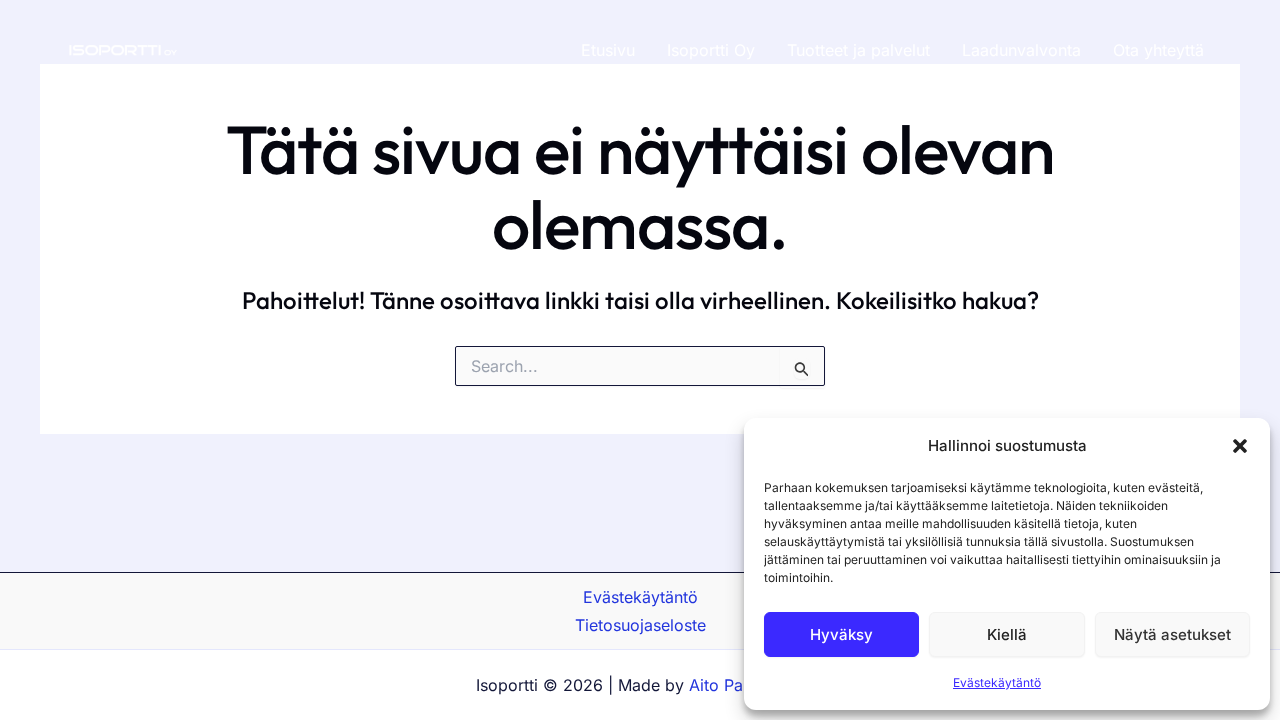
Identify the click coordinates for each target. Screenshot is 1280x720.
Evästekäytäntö (997, 682)
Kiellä (1007, 634)
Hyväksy (841, 634)
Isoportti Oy (711, 50)
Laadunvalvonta (1021, 50)
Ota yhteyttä (1158, 50)
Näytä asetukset (1172, 634)
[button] (1240, 446)
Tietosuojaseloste (640, 625)
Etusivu (608, 50)
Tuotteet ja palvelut (858, 50)
